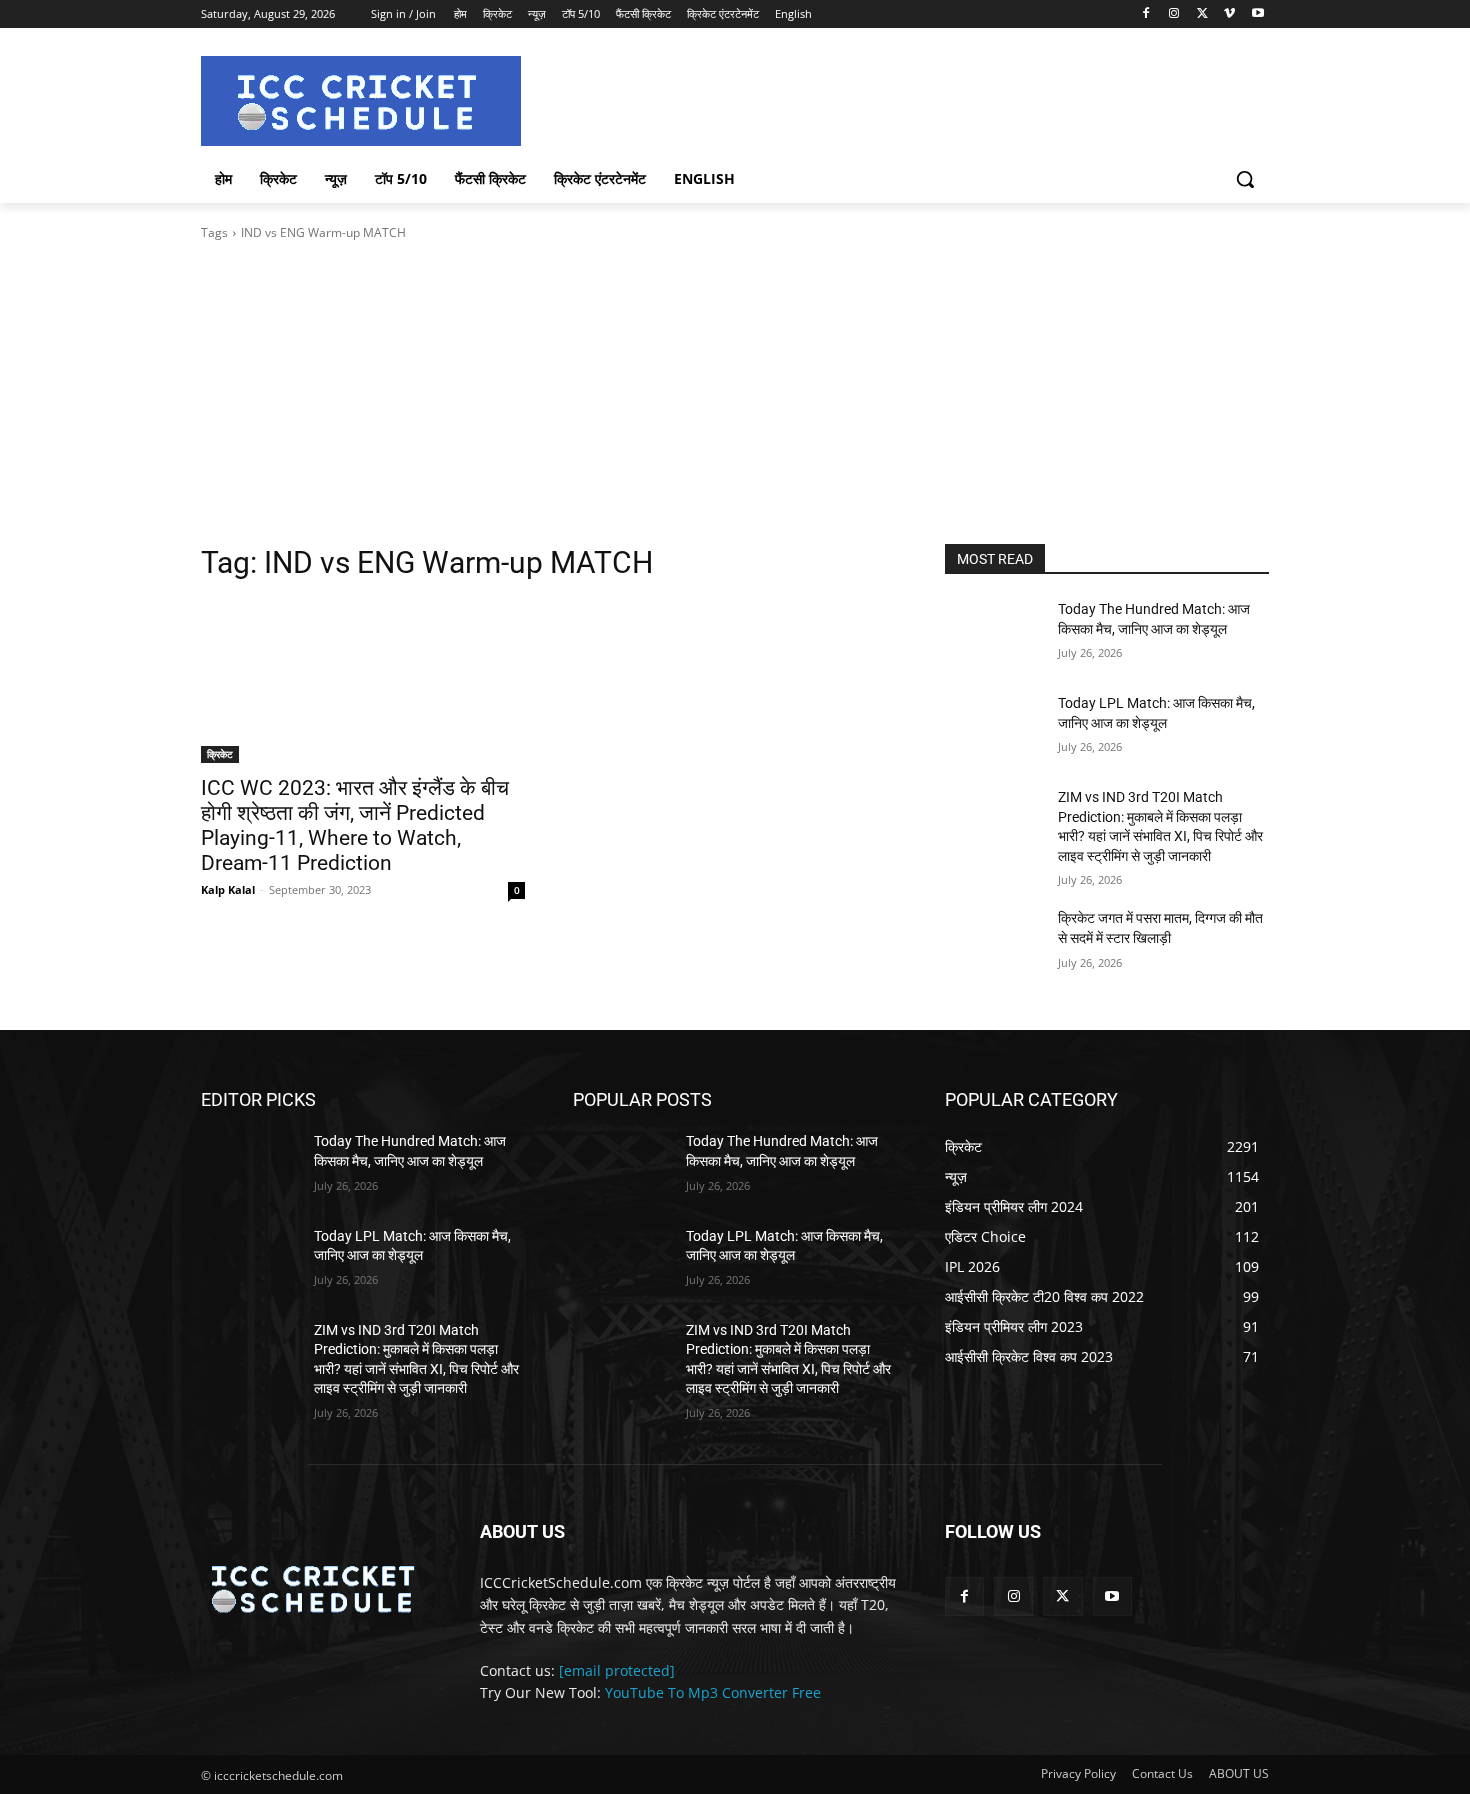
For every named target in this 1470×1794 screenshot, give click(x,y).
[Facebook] (1146, 14)
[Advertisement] (735, 393)
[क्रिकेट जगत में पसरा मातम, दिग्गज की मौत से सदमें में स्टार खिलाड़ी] (993, 943)
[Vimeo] (1229, 14)
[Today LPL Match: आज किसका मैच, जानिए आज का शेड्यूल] (993, 728)
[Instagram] (1174, 14)
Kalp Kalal (228, 889)
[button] (1245, 179)
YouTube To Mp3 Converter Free (713, 1692)
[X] (1202, 14)
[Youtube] (1257, 14)
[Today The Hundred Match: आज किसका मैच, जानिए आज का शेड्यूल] (993, 634)
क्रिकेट (220, 754)
